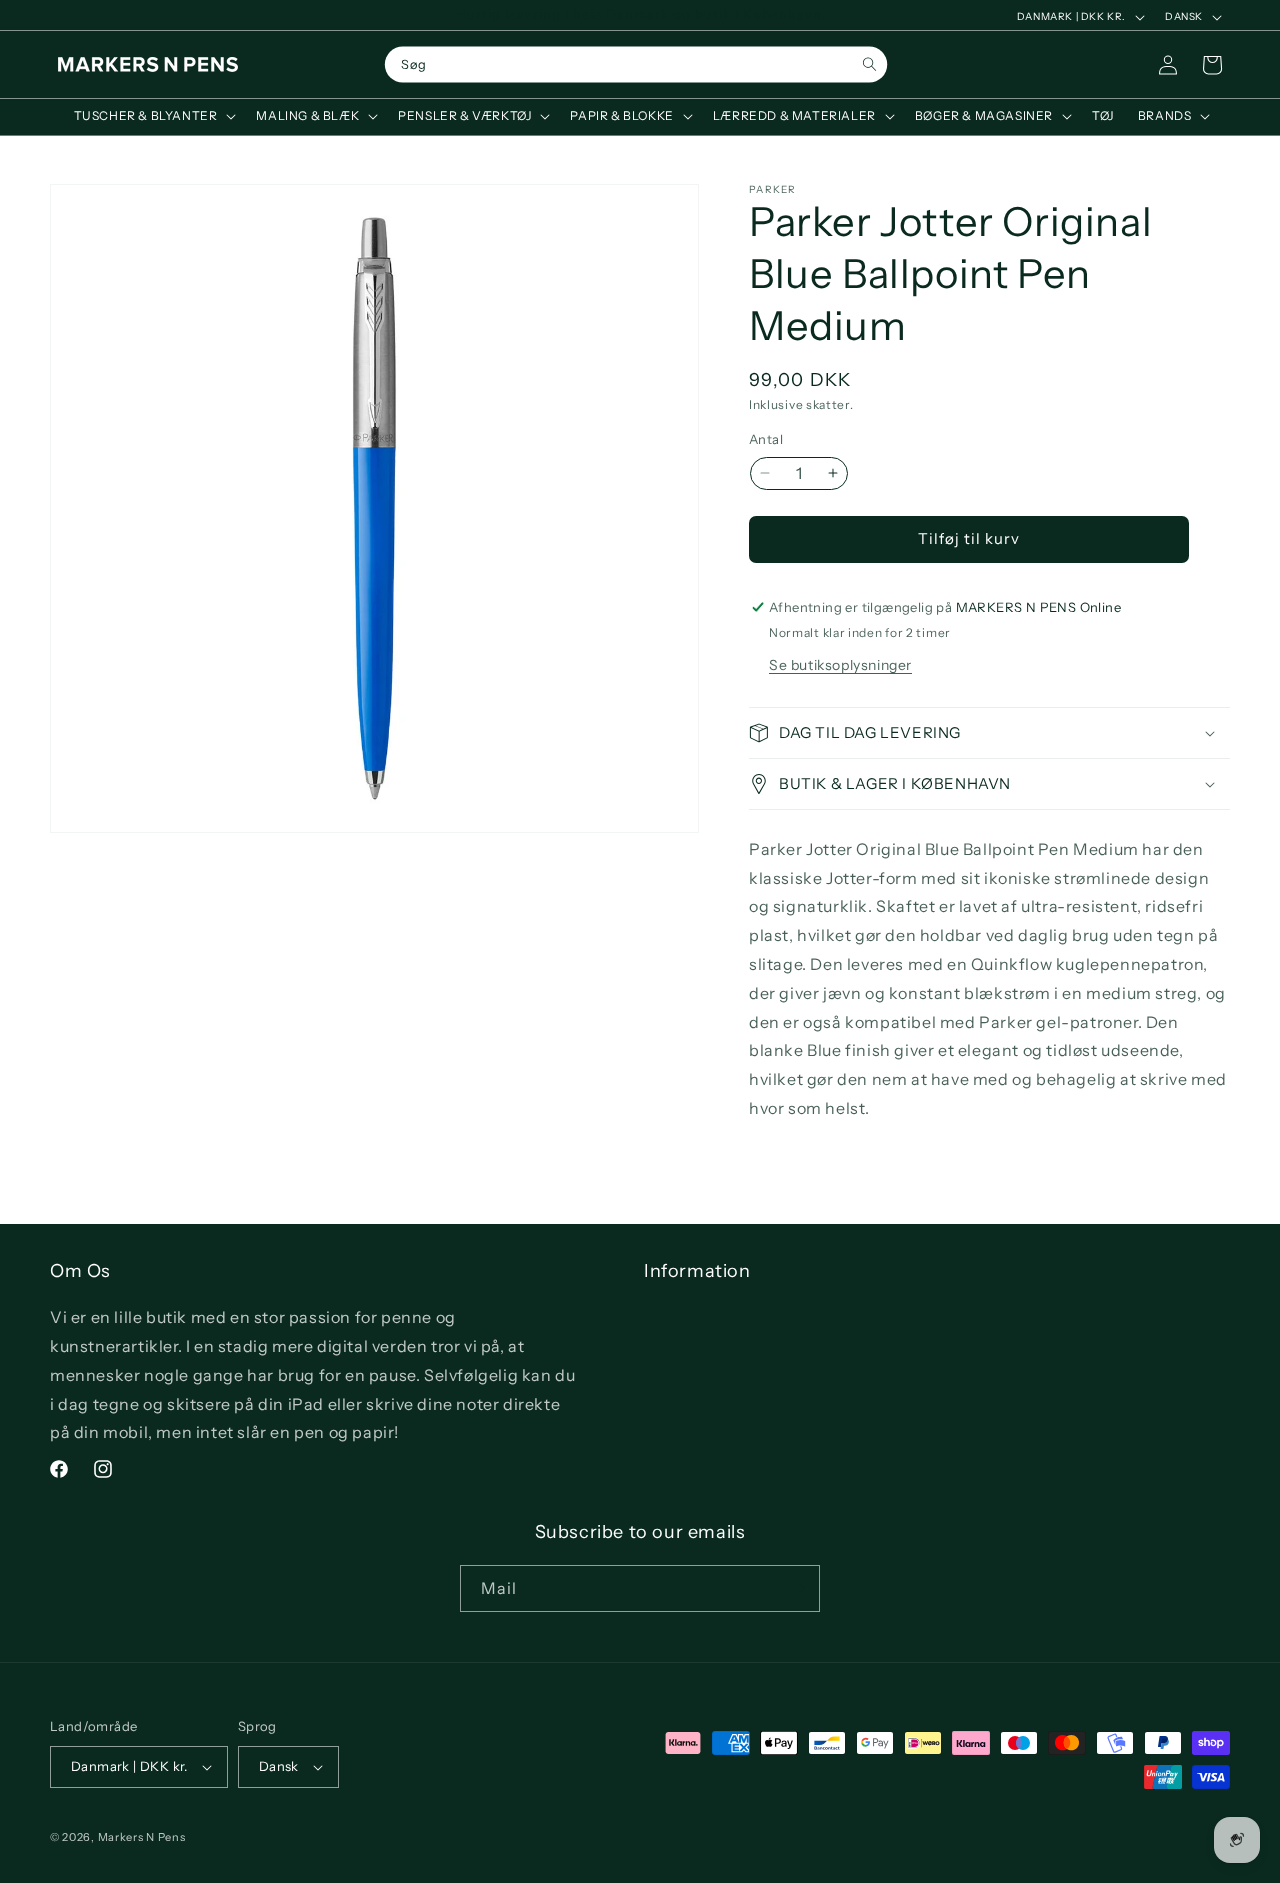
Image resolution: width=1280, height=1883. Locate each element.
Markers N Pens (142, 1837)
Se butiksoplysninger (840, 665)
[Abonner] (797, 1588)
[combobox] (636, 65)
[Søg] (869, 64)
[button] (153, 116)
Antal (766, 439)
